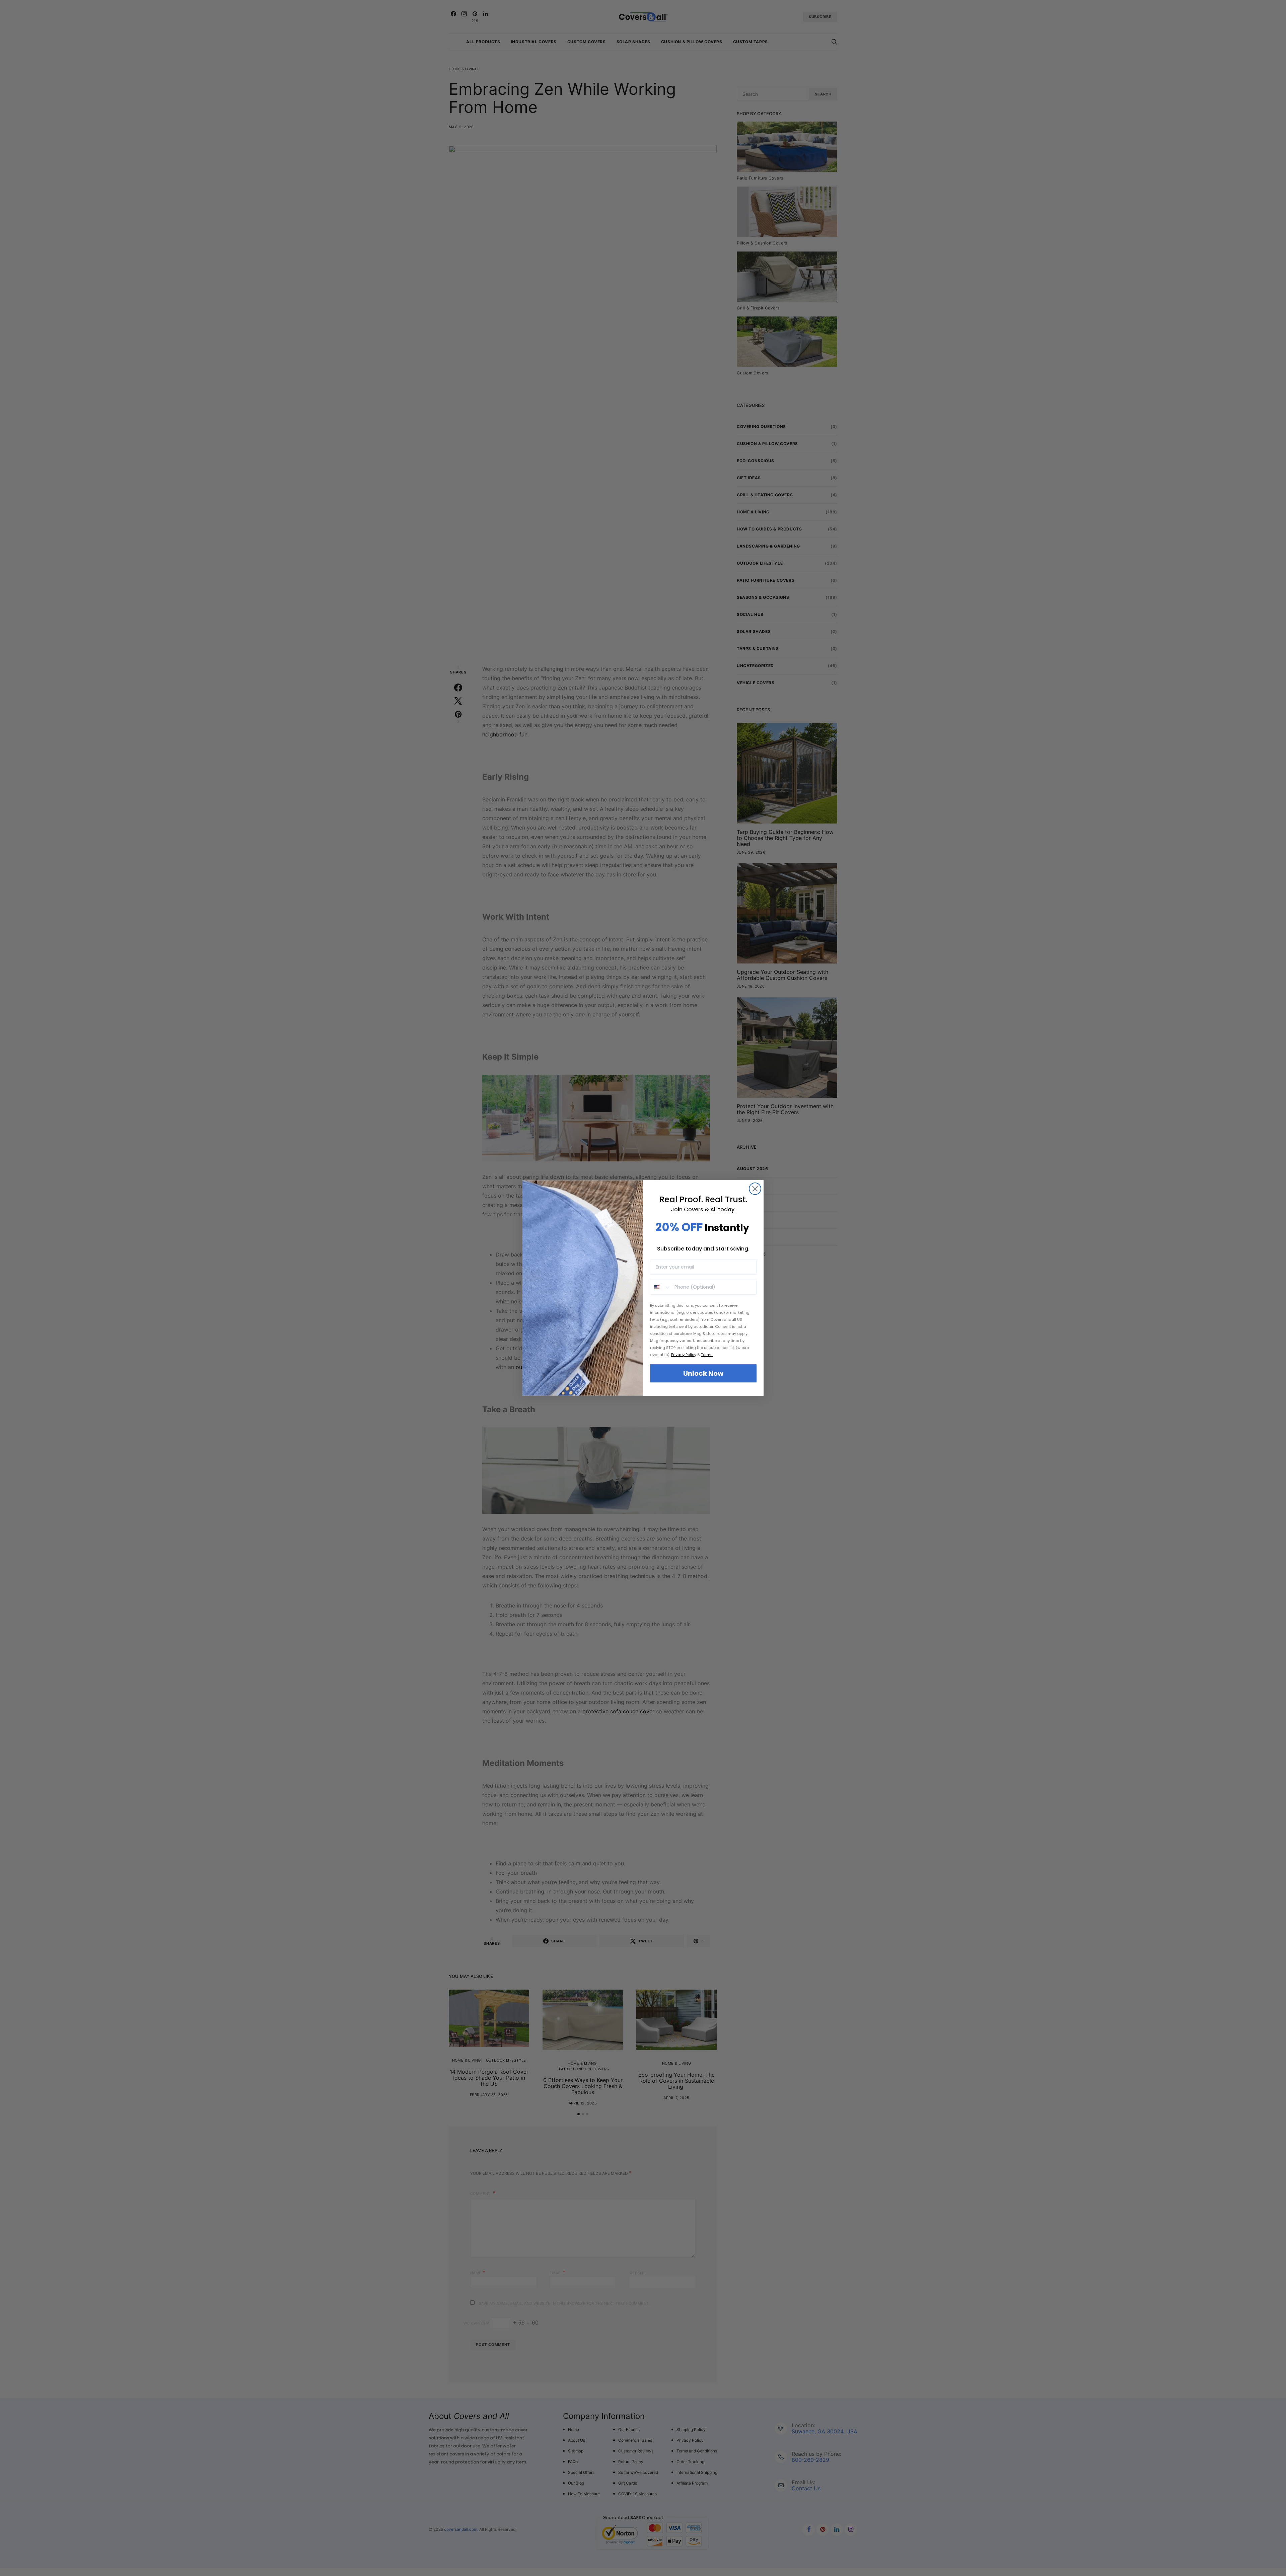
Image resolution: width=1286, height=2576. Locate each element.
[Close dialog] (755, 1189)
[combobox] (661, 1287)
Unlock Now (703, 1373)
